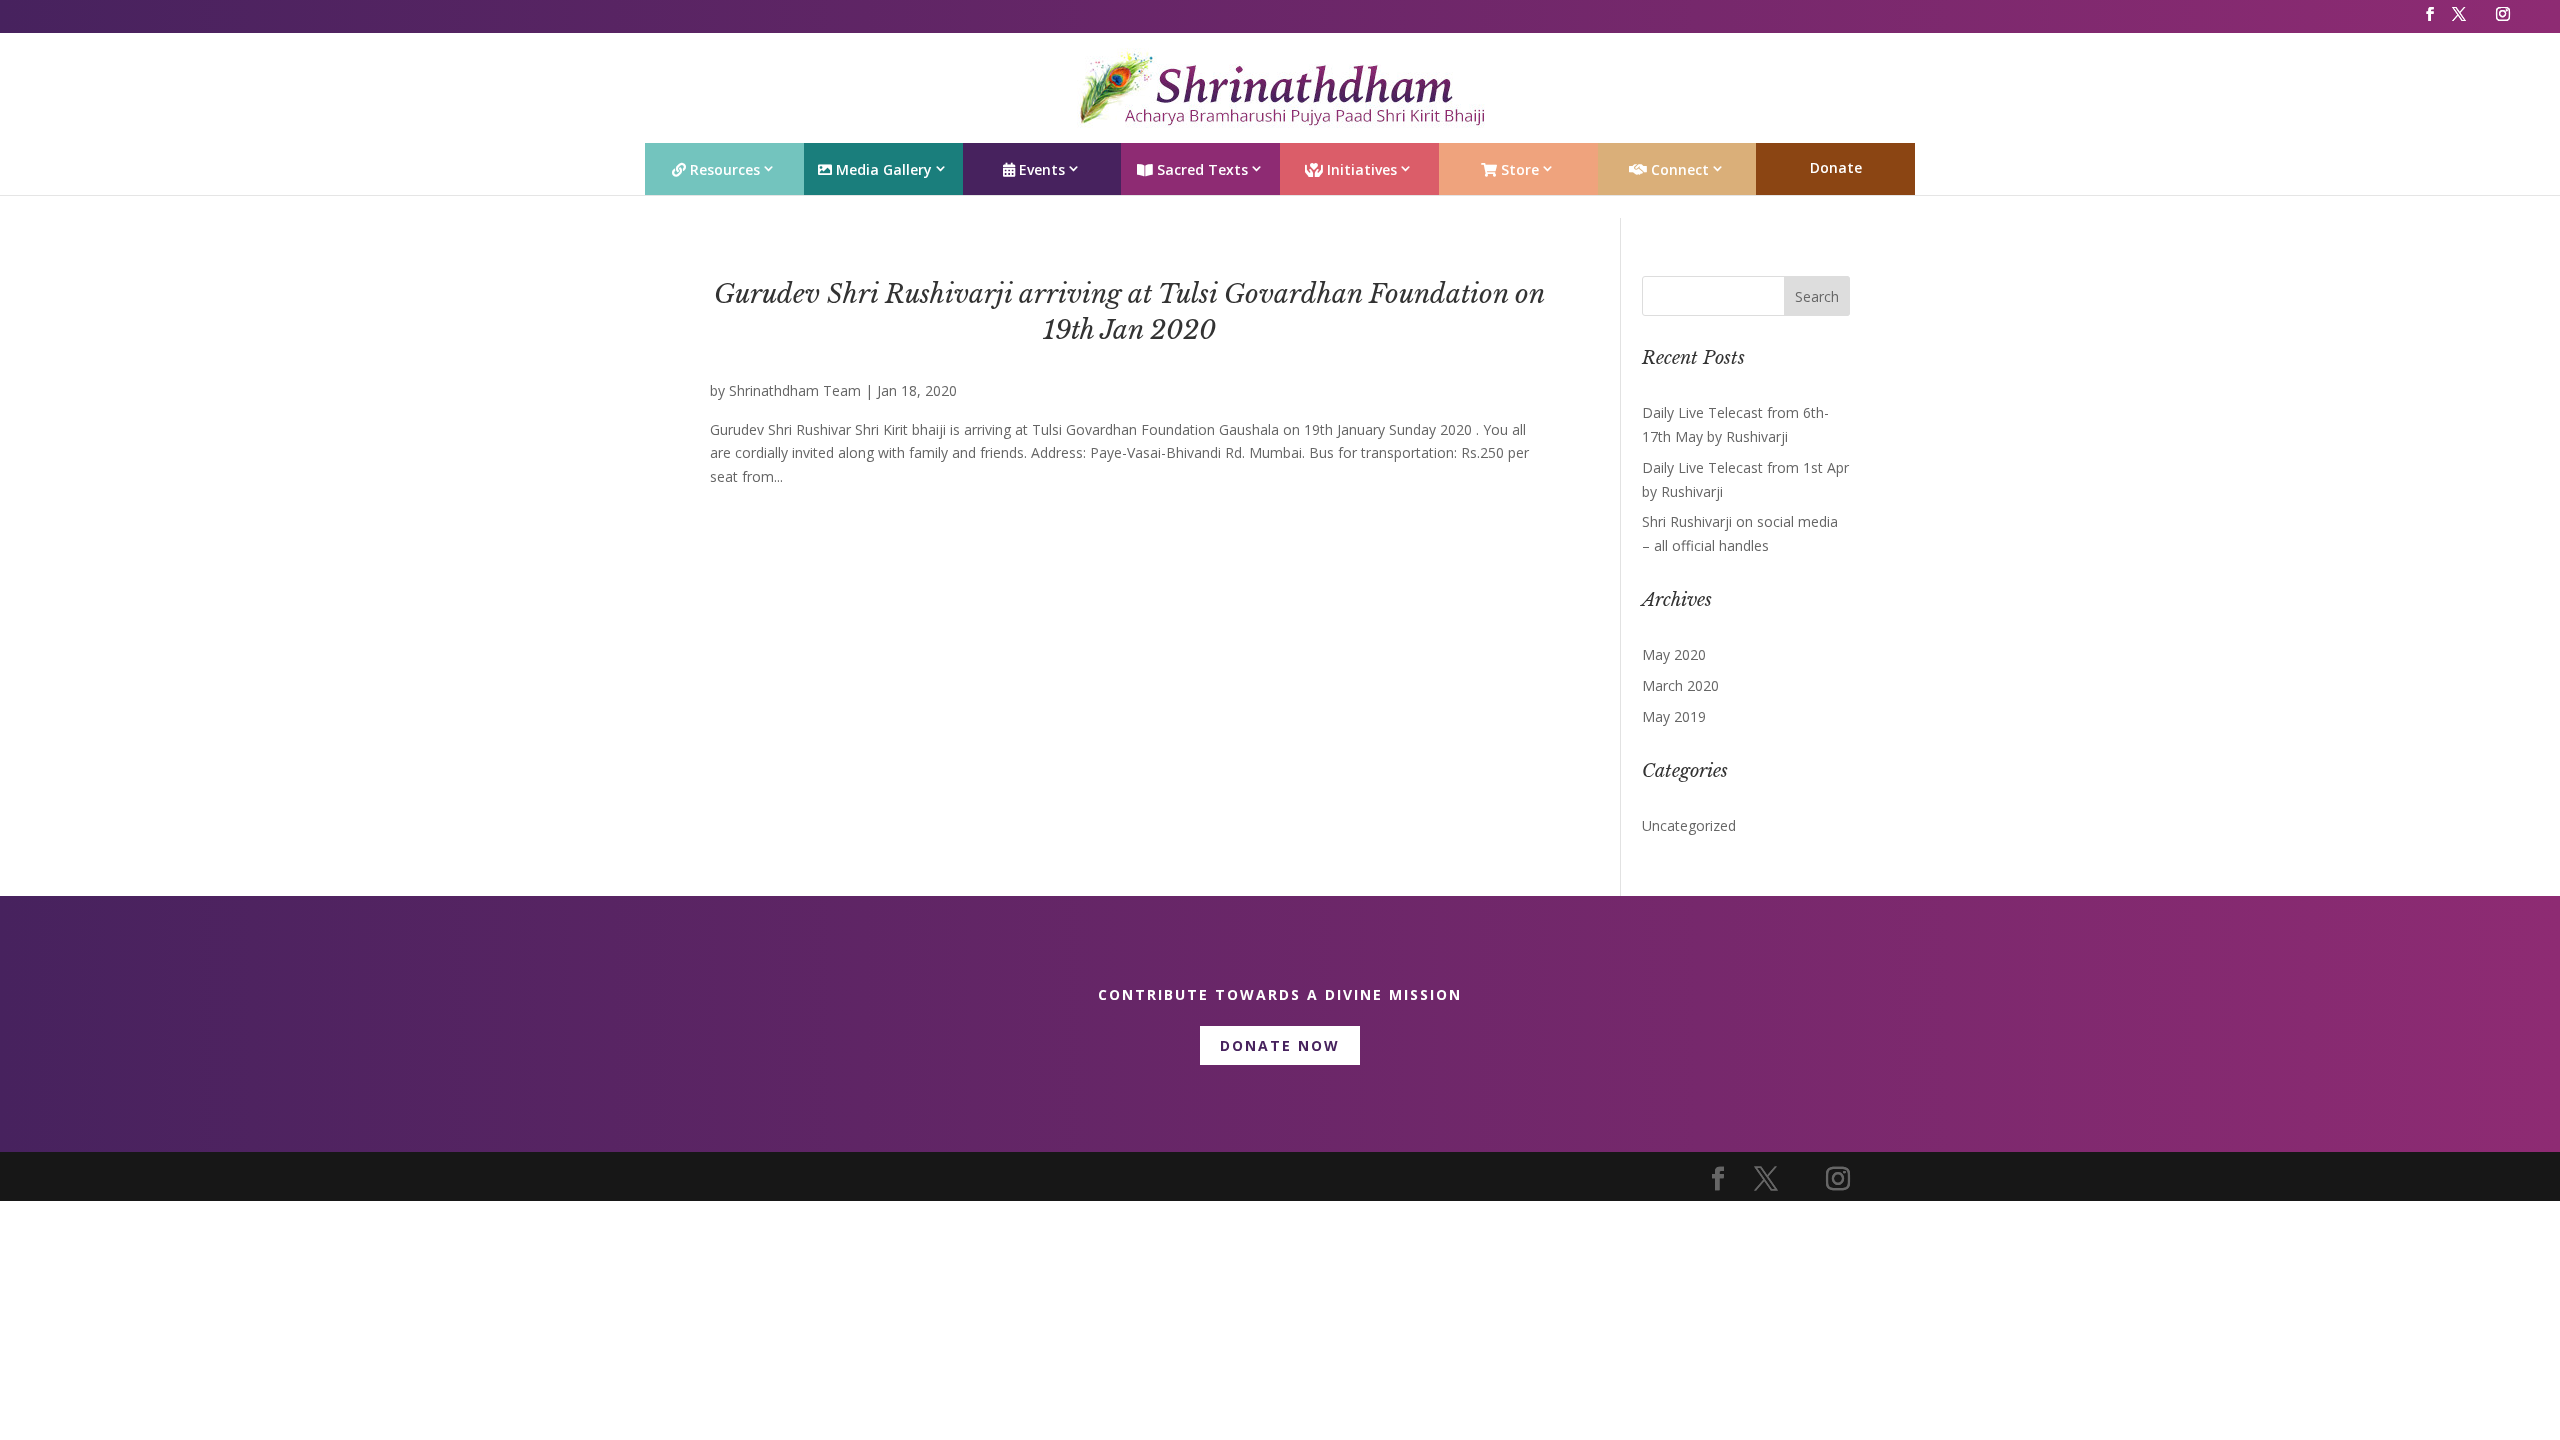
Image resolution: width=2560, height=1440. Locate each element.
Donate (1836, 167)
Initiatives (1360, 169)
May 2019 (1674, 716)
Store (1518, 169)
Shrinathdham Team (795, 390)
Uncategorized (1689, 825)
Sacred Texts (1200, 169)
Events (1040, 169)
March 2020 (1680, 685)
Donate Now (1280, 1045)
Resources (723, 169)
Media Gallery (882, 169)
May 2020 (1674, 654)
